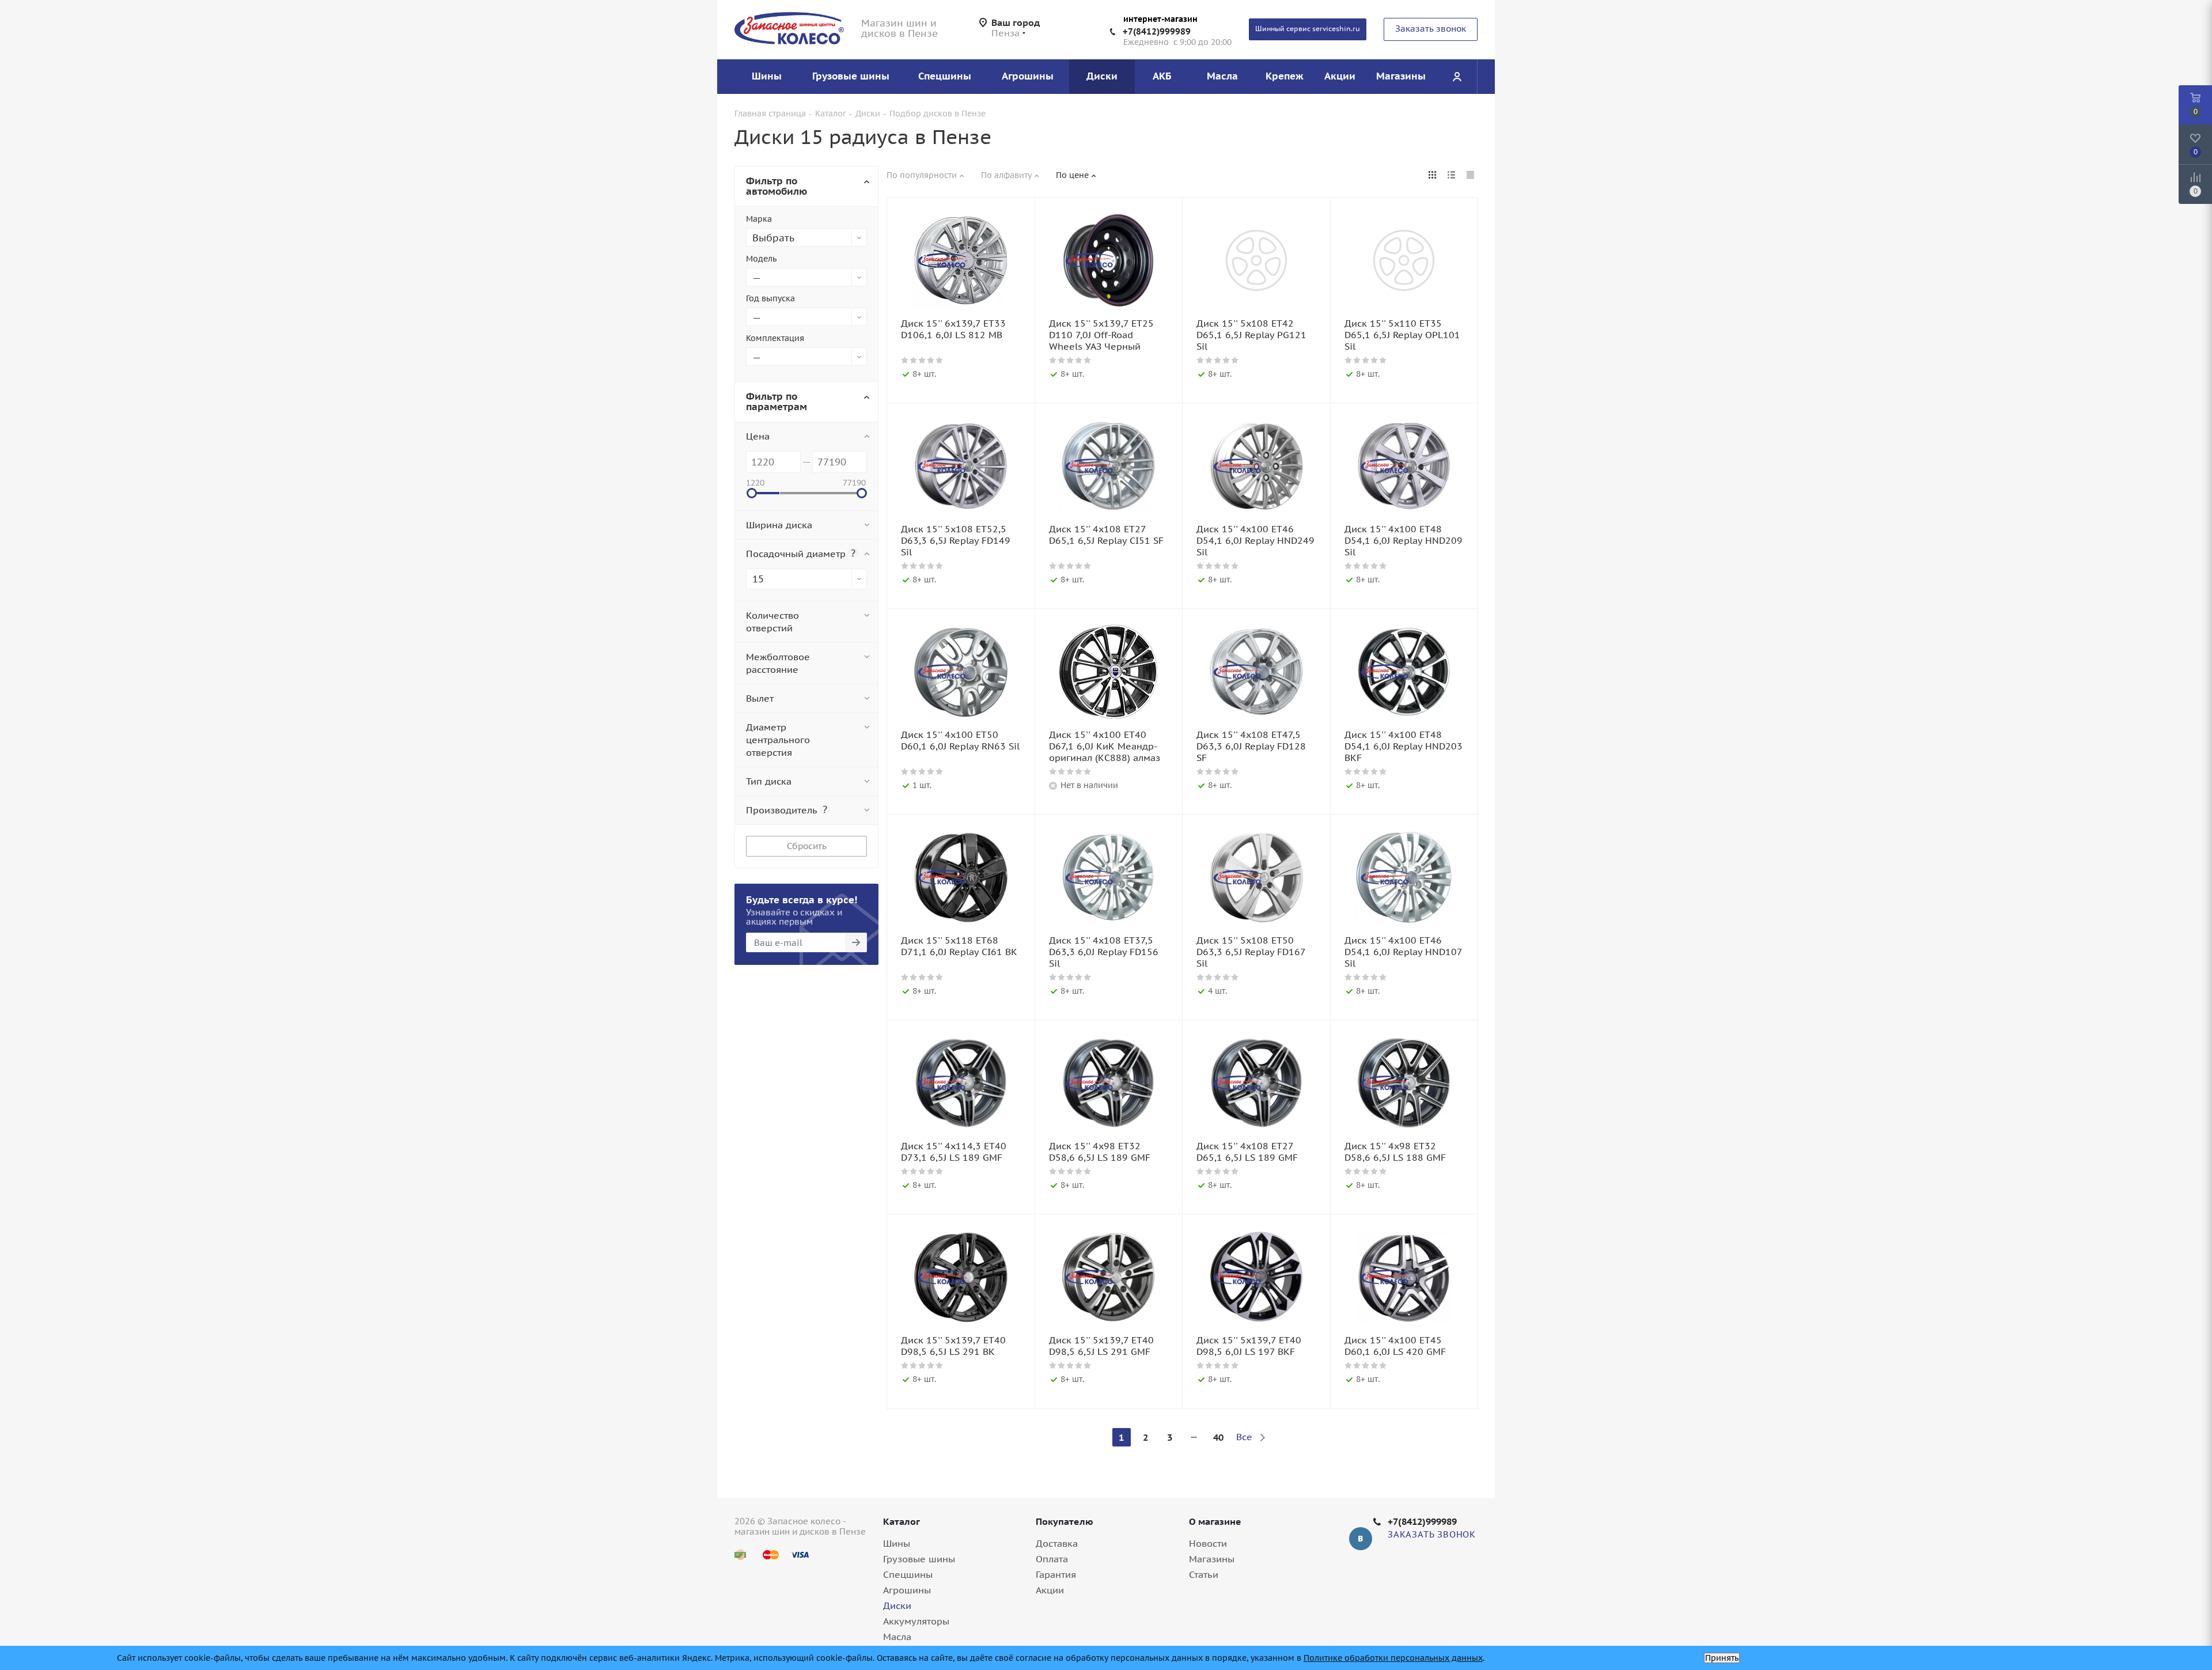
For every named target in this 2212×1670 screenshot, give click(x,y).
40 (1218, 1437)
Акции (1050, 1590)
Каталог (902, 1521)
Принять (1722, 1658)
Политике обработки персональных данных (1393, 1658)
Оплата (1052, 1559)
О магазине (1215, 1521)
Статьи (1204, 1574)
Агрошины (907, 1590)
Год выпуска (770, 298)
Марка (759, 219)
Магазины (1212, 1559)
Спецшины (908, 1574)
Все (1244, 1437)
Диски (897, 1605)
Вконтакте (1361, 1539)
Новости (1208, 1543)
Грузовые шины (919, 1559)
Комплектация (775, 338)
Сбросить (807, 846)
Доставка (1057, 1543)
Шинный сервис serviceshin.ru (1308, 29)
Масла (897, 1637)
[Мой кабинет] (1457, 77)
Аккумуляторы (916, 1621)
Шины (897, 1543)
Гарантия (1056, 1574)
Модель (761, 259)
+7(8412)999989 (1157, 31)
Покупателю (1065, 1521)
